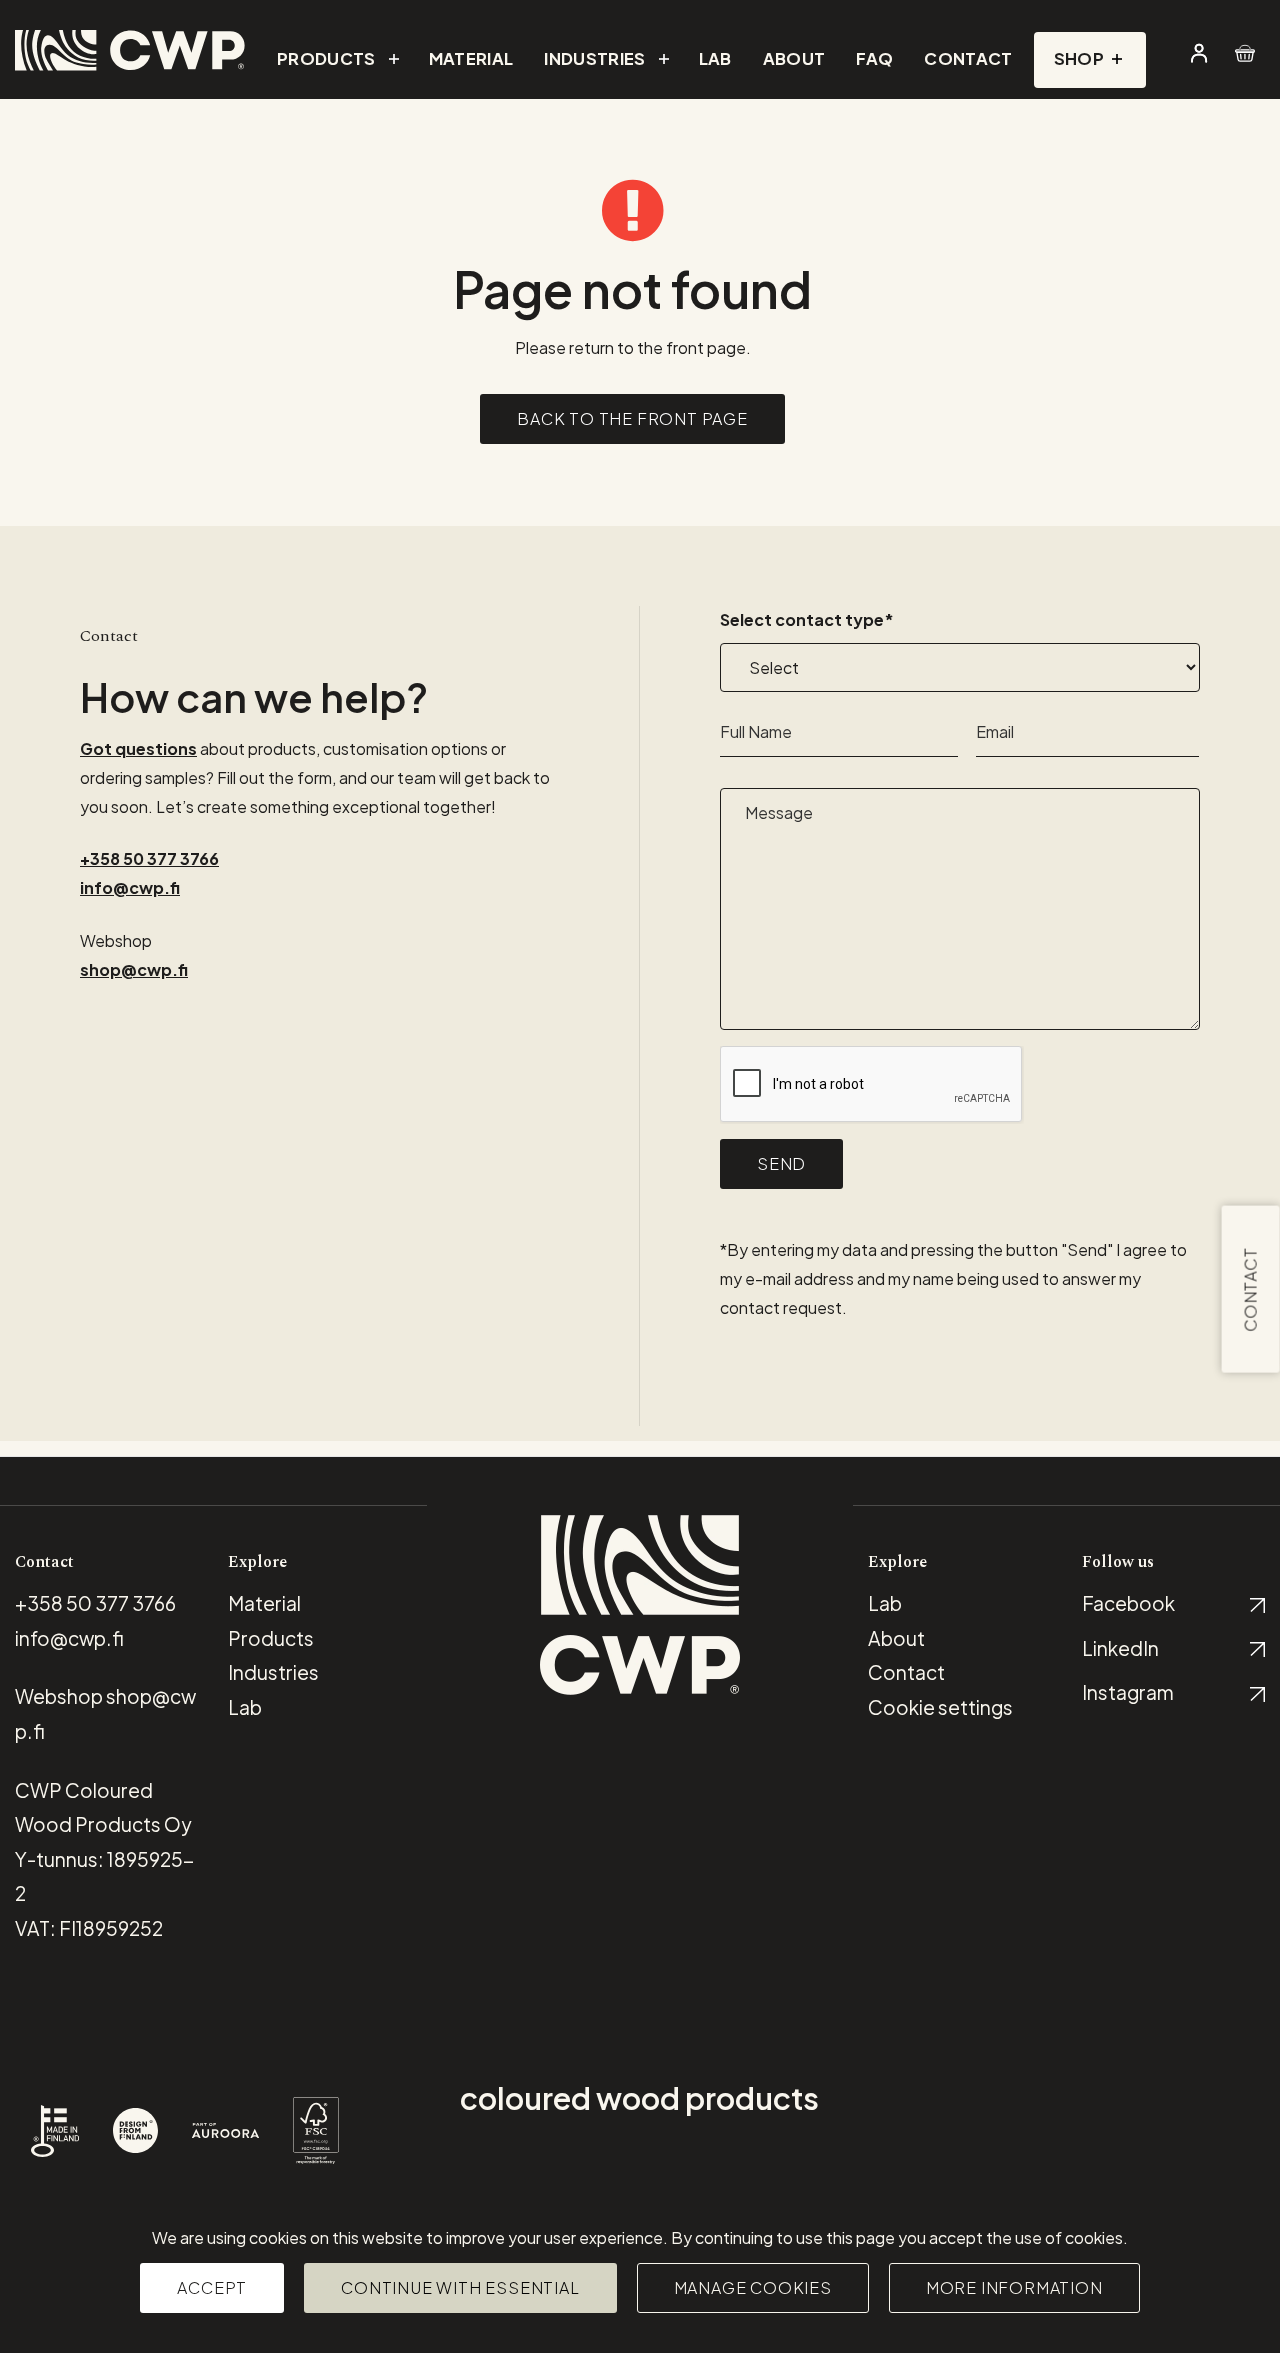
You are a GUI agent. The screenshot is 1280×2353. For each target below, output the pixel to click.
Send (781, 1163)
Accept (212, 2287)
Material (264, 1603)
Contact (1250, 1289)
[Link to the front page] (130, 50)
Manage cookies (753, 2287)
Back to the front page (632, 418)
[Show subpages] (392, 59)
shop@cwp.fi (134, 969)
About (896, 1638)
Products (271, 1638)
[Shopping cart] (1247, 53)
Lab (885, 1603)
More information (1014, 2287)
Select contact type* (807, 619)
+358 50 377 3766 (149, 858)
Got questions (138, 748)
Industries (273, 1672)
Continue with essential (460, 2287)
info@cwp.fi (130, 887)
